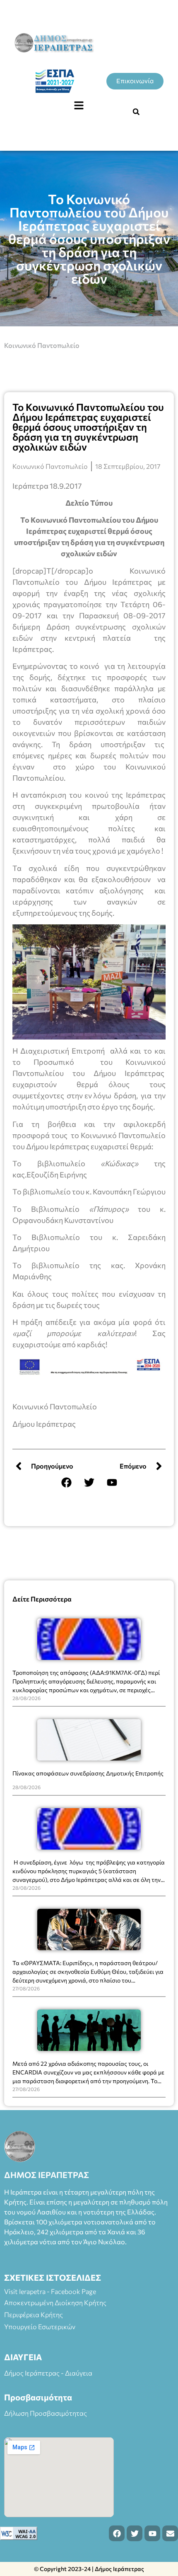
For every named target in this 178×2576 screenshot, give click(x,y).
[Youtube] (112, 1483)
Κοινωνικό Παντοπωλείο (42, 345)
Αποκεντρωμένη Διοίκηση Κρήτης (55, 2302)
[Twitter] (89, 1483)
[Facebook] (66, 1483)
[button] (79, 106)
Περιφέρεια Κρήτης (34, 2314)
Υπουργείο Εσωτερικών (40, 2326)
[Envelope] (170, 2533)
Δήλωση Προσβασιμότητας (46, 2413)
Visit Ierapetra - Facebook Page (50, 2291)
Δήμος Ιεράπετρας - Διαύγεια (48, 2373)
